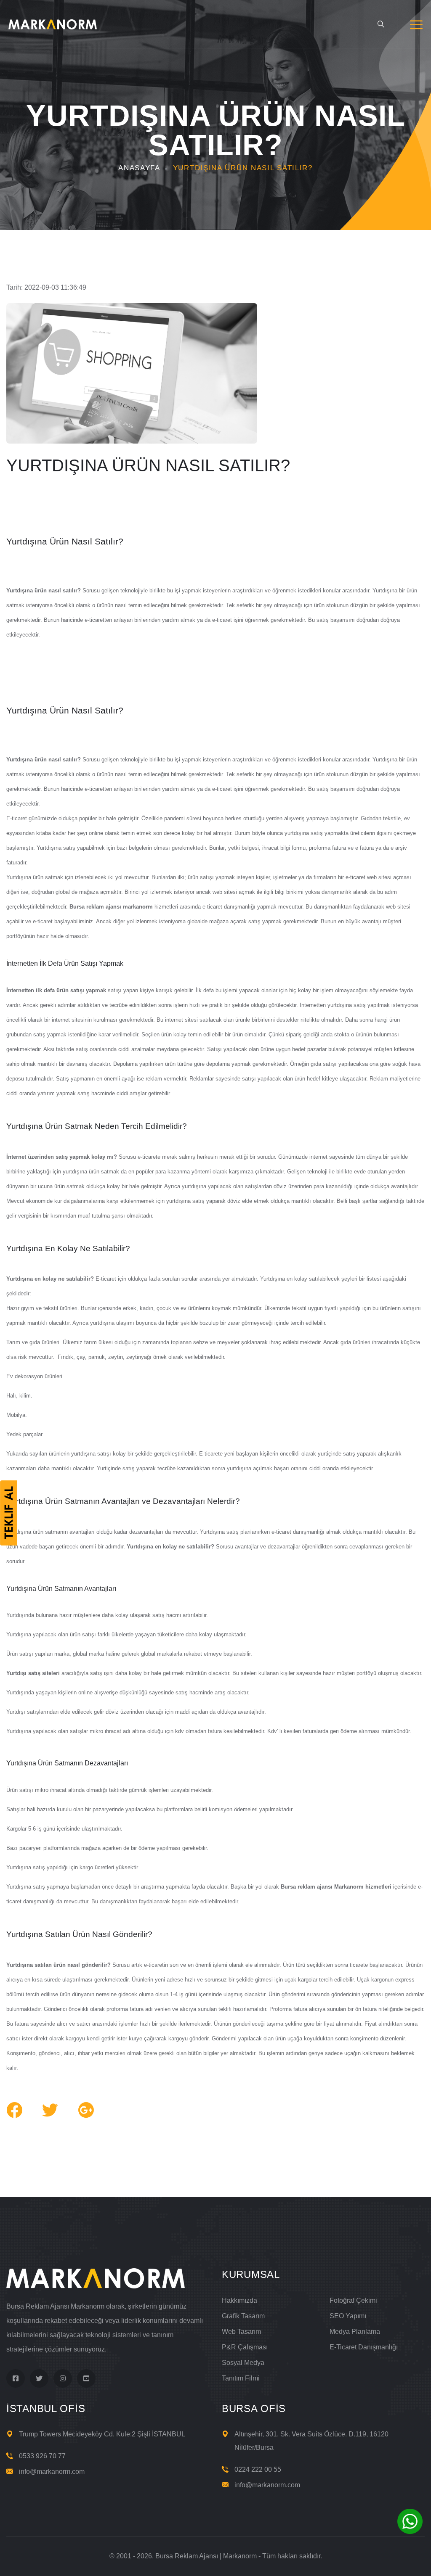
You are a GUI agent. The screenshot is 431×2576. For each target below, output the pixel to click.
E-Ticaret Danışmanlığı (364, 2347)
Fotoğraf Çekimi (353, 2300)
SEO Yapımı (348, 2316)
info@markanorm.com (52, 2472)
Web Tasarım (241, 2332)
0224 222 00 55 (258, 2469)
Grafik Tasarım (243, 2316)
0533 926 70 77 (42, 2456)
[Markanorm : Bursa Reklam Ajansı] (53, 24)
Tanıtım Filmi (241, 2378)
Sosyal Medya (243, 2363)
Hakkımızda (239, 2300)
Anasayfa (139, 168)
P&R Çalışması (245, 2347)
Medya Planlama (355, 2332)
